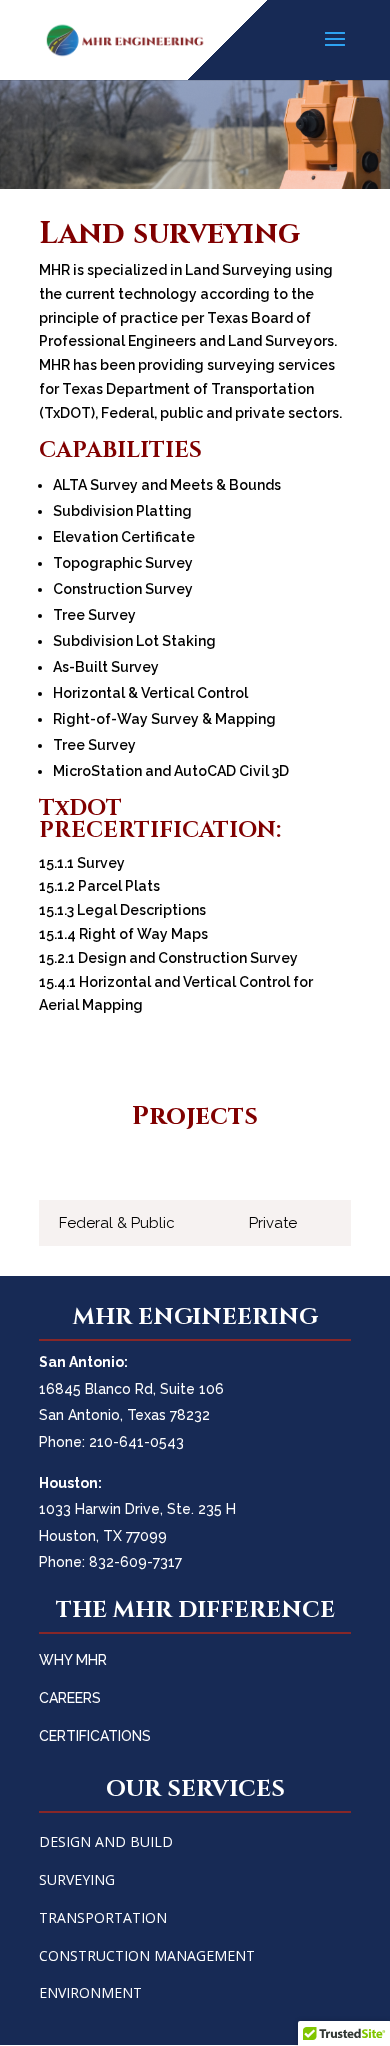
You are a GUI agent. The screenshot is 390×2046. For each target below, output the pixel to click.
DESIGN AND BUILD (106, 1841)
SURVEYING (77, 1879)
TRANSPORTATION (103, 1917)
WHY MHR (73, 1660)
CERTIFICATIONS (95, 1736)
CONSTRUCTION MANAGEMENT (147, 1955)
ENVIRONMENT (90, 1992)
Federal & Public (117, 1223)
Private (273, 1223)
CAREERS (70, 1698)
